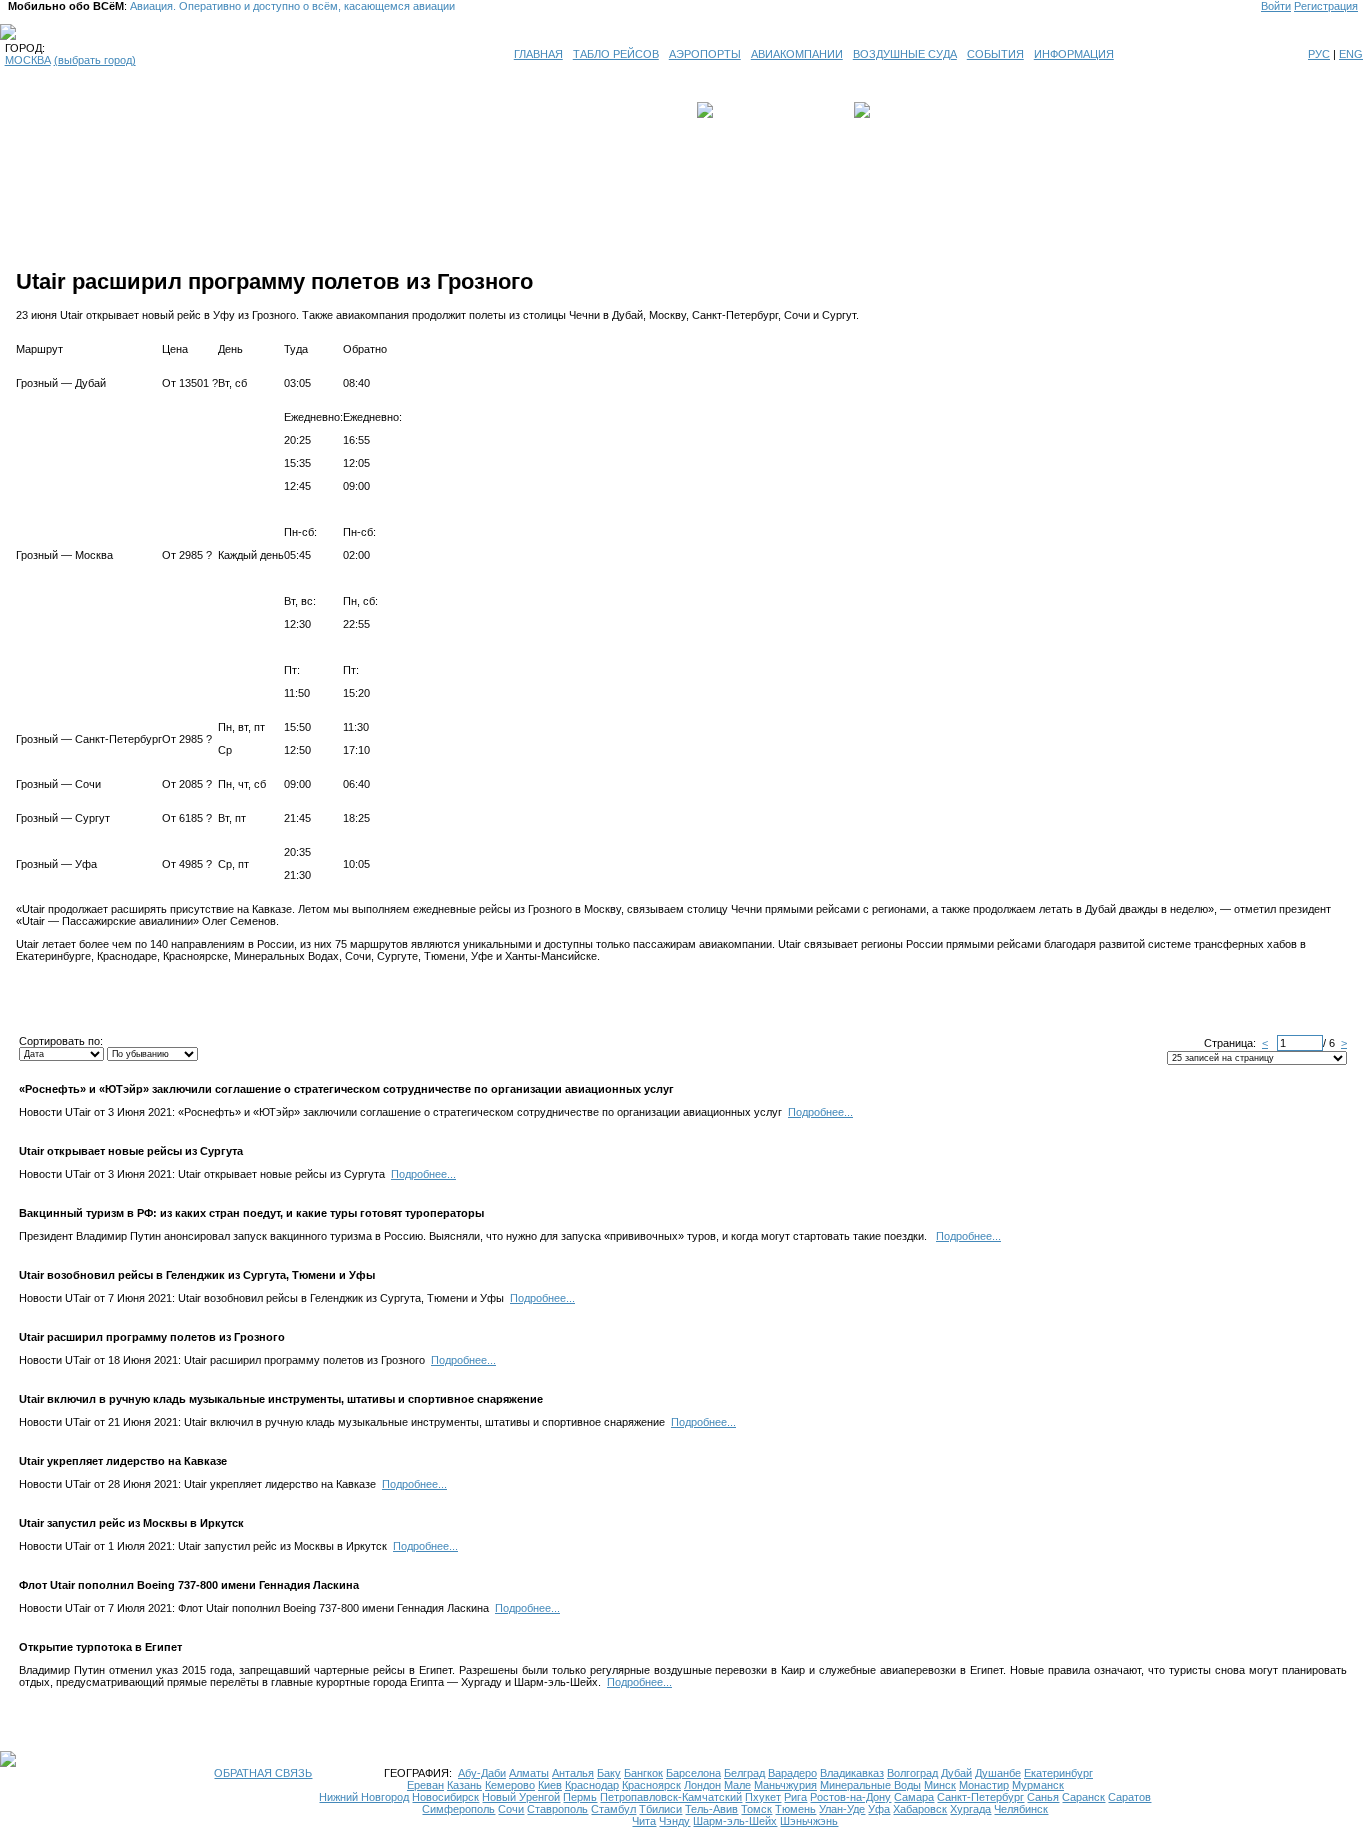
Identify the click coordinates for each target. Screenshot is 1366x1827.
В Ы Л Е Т (745, 110)
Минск (940, 1785)
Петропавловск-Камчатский (671, 1797)
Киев (550, 1785)
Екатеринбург (1058, 1773)
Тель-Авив (711, 1809)
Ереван (425, 1785)
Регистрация (1326, 6)
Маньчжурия (785, 1785)
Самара (914, 1797)
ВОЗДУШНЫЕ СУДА (905, 54)
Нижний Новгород (364, 1797)
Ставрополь (557, 1809)
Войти (1276, 6)
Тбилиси (660, 1809)
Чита (644, 1821)
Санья (1043, 1797)
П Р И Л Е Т (904, 110)
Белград (744, 1773)
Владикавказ (852, 1773)
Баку (609, 1773)
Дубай (956, 1773)
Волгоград (912, 1773)
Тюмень (795, 1809)
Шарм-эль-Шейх (735, 1821)
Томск (756, 1809)
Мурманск (1038, 1785)
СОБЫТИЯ (995, 54)
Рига (795, 1797)
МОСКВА (28, 60)
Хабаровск (920, 1809)
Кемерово (510, 1785)
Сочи (511, 1809)
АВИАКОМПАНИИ (797, 54)
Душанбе (998, 1773)
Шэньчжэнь (809, 1821)
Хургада (970, 1809)
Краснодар (592, 1785)
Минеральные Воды (870, 1785)
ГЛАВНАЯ (538, 54)
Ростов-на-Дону (850, 1797)
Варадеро (792, 1773)
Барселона (693, 1773)
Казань (464, 1785)
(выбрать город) (95, 60)
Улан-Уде (842, 1809)
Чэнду (674, 1821)
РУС (1319, 54)
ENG (1351, 54)
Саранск (1083, 1797)
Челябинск (1021, 1809)
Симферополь (458, 1809)
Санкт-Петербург (980, 1797)
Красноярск (651, 1785)
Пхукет (763, 1797)
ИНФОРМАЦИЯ (1074, 54)
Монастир (984, 1785)
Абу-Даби (482, 1773)
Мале (737, 1785)
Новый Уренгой (521, 1797)
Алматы (529, 1773)
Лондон (702, 1785)
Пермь (580, 1797)
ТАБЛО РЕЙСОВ (616, 54)
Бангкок (643, 1773)
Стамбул (613, 1809)
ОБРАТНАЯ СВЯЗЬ (263, 1773)
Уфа (879, 1809)
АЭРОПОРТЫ (705, 54)
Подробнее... (820, 1112)
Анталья (573, 1773)
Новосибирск (445, 1797)
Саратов (1129, 1797)
